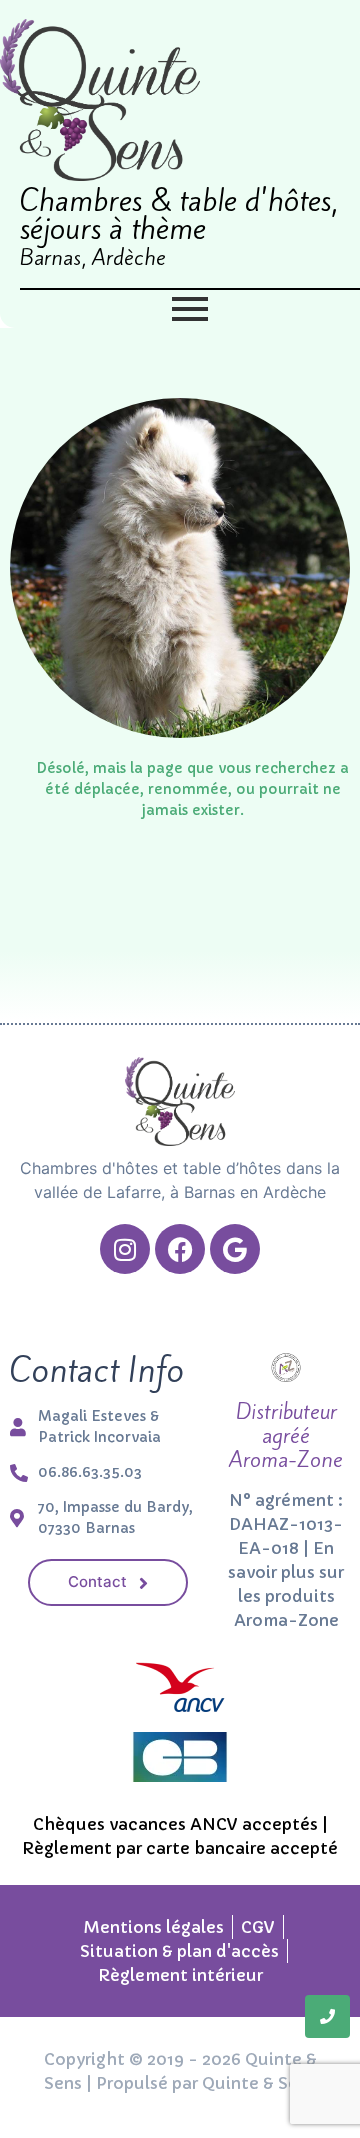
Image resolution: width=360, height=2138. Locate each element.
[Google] (235, 1249)
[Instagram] (125, 1249)
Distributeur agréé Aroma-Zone (286, 1435)
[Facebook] (180, 1249)
